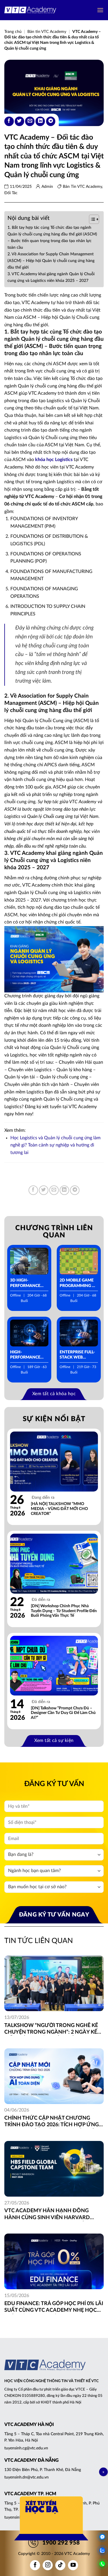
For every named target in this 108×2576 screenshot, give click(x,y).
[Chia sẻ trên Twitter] (19, 121)
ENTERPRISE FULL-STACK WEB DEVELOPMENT (77, 1355)
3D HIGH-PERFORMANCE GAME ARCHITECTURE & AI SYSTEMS (27, 1283)
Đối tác (11, 193)
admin (47, 187)
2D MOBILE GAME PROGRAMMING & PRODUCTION (77, 1283)
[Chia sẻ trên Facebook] (9, 121)
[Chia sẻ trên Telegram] (51, 121)
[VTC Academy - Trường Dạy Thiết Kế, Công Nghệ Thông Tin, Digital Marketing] (30, 10)
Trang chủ (13, 32)
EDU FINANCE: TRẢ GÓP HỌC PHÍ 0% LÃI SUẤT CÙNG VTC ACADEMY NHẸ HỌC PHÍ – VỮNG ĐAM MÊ (54, 2308)
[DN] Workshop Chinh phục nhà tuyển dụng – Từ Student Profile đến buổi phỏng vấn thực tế (64, 1611)
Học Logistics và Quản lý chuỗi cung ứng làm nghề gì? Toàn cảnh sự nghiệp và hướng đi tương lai (55, 1145)
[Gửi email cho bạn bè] (30, 121)
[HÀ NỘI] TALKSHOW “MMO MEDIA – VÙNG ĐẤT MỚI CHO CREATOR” (59, 1509)
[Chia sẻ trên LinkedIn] (40, 121)
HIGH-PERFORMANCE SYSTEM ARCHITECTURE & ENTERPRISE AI (27, 1355)
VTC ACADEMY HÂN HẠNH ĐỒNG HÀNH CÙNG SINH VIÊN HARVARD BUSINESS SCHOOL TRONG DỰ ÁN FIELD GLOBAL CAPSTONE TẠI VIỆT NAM (54, 2215)
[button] (100, 10)
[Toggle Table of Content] (91, 219)
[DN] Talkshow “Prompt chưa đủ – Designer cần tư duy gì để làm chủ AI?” (63, 1713)
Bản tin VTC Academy (47, 32)
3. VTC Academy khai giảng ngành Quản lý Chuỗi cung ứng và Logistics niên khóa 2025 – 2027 (51, 277)
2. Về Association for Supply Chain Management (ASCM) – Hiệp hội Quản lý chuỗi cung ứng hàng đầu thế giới (51, 261)
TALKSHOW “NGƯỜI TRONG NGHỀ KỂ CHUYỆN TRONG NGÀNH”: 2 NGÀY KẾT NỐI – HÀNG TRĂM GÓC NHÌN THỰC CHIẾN (52, 2029)
